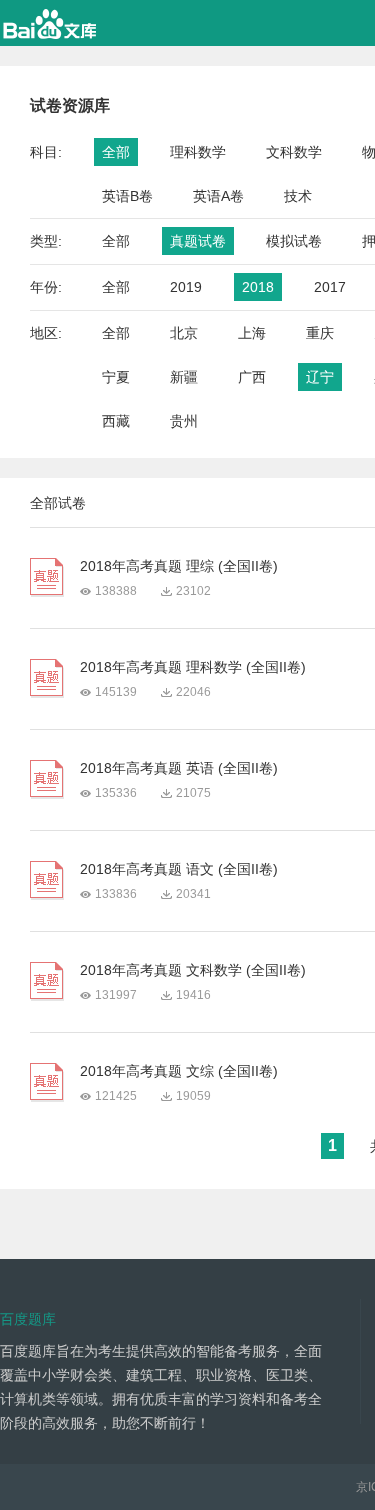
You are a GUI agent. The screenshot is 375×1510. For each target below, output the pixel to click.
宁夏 (116, 377)
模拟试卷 (294, 241)
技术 (298, 196)
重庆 (320, 333)
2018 (258, 287)
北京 (184, 333)
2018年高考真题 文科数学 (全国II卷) (193, 970)
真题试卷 (198, 241)
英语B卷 (127, 196)
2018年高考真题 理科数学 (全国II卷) (193, 667)
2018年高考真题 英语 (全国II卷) (179, 768)
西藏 (116, 421)
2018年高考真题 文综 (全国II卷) (179, 1071)
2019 (186, 287)
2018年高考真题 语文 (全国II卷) (179, 869)
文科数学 (294, 152)
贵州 (184, 421)
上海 (252, 333)
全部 (116, 152)
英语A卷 (218, 196)
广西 (252, 377)
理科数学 (198, 152)
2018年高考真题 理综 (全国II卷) (179, 566)
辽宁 (320, 377)
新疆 (184, 377)
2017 (330, 287)
